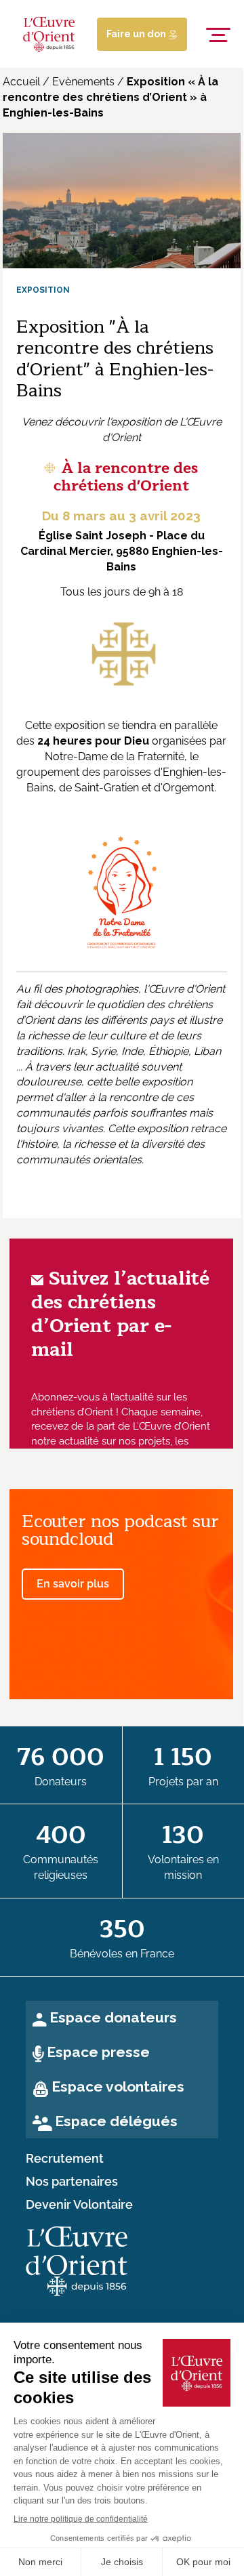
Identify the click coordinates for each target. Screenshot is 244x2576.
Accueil (21, 82)
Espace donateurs (113, 2017)
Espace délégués (116, 2121)
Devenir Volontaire (79, 2205)
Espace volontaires (118, 2086)
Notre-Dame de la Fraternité (115, 756)
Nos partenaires (72, 2182)
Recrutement (65, 2159)
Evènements (83, 82)
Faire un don (137, 34)
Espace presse (98, 2052)
